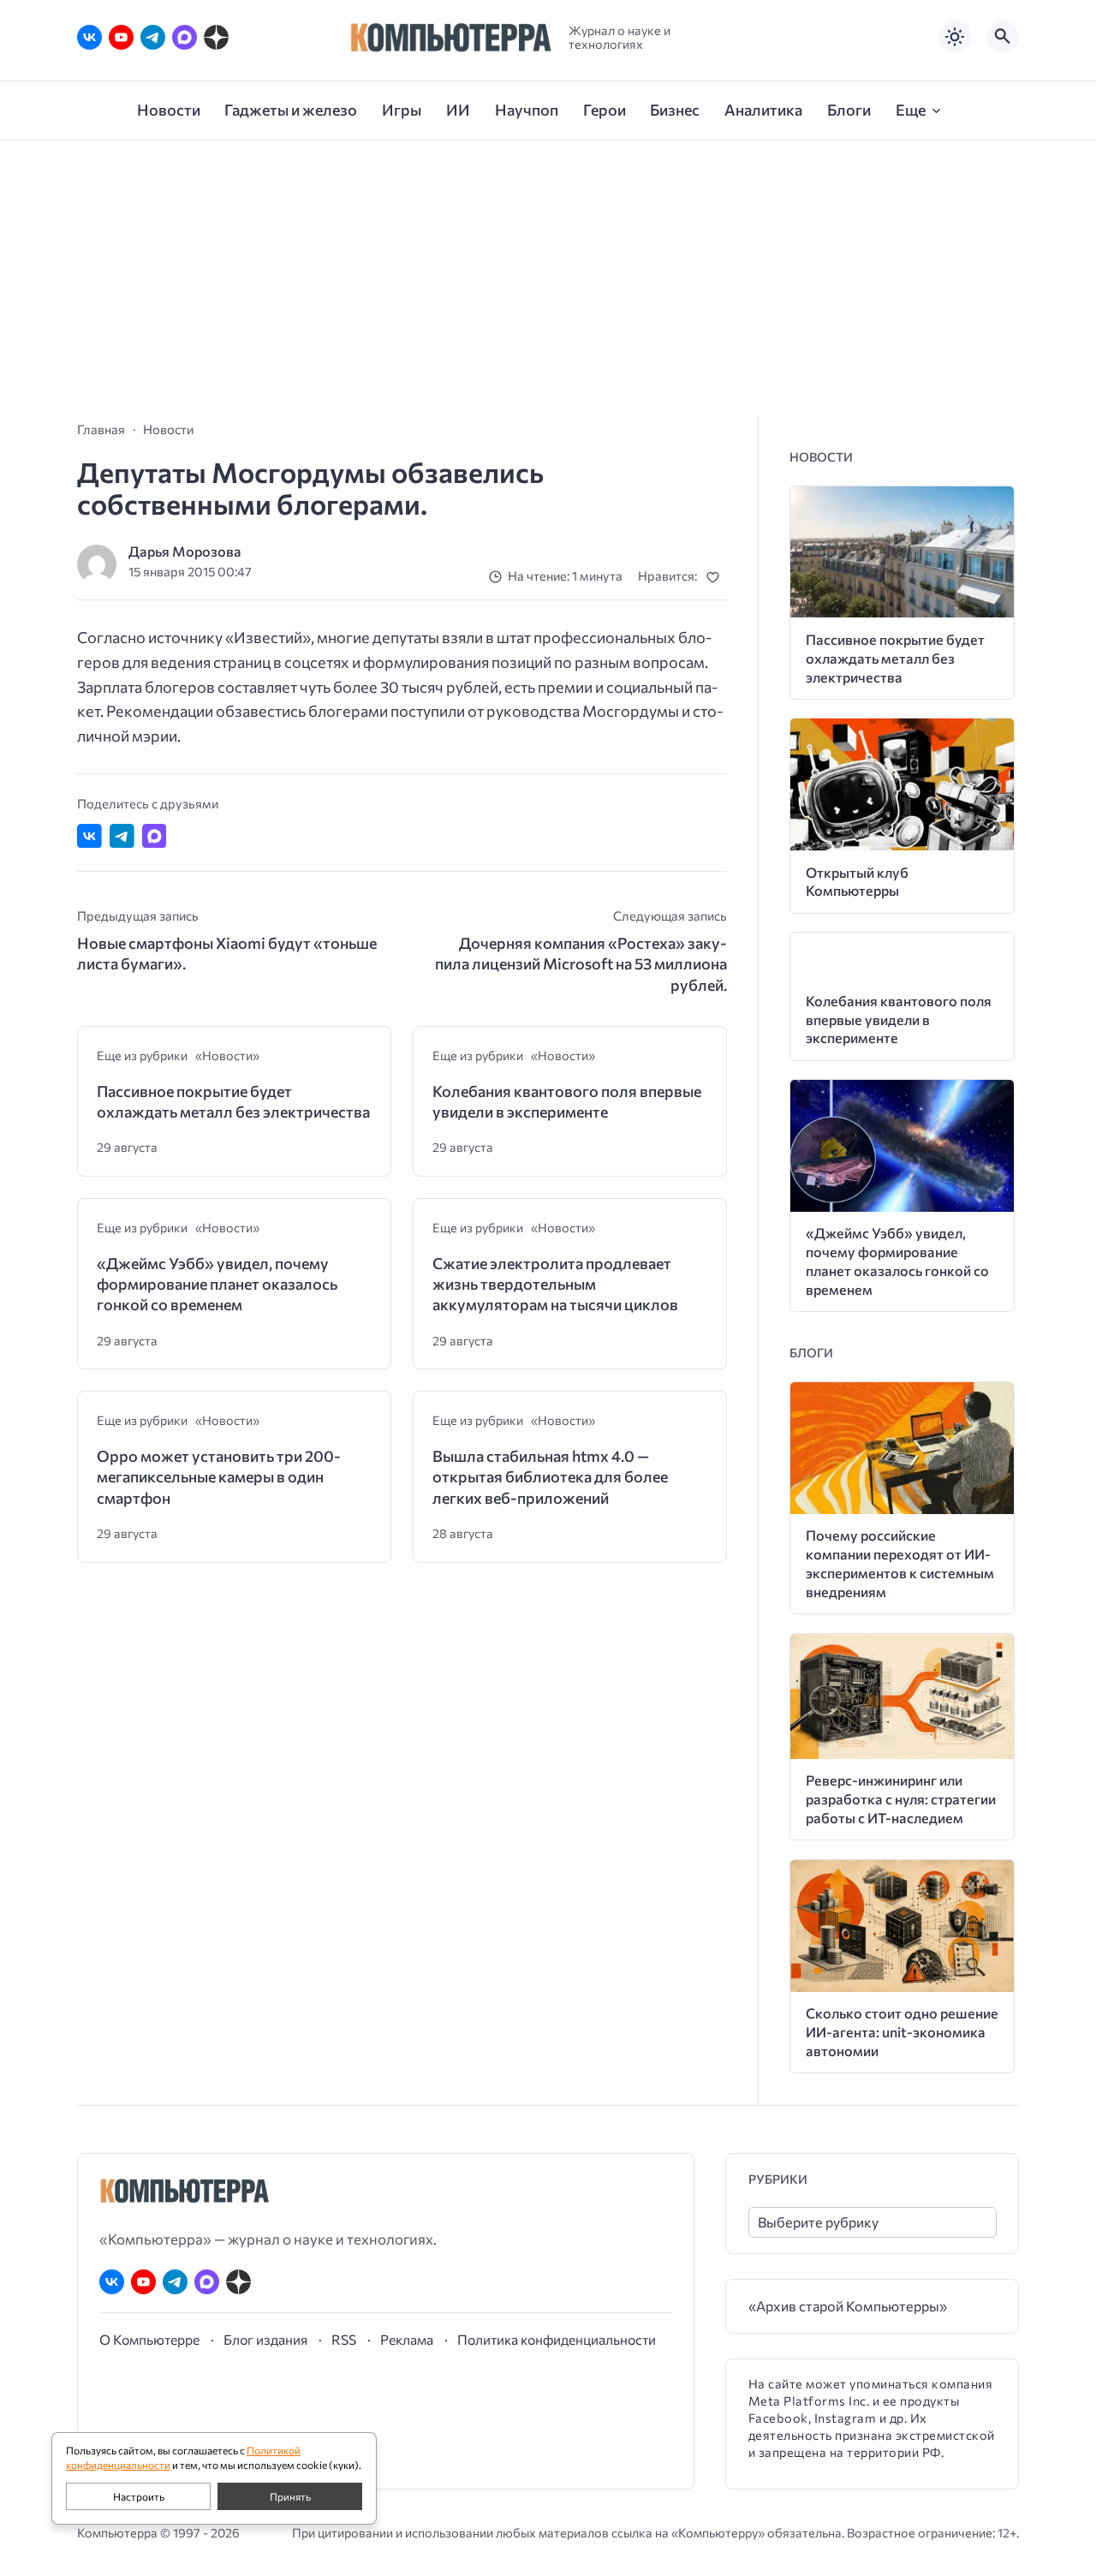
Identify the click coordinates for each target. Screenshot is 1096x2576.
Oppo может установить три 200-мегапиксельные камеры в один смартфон (219, 1477)
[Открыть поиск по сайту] (1003, 37)
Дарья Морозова (185, 551)
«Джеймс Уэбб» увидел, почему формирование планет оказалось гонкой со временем (217, 1284)
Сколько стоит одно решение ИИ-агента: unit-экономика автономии (902, 2032)
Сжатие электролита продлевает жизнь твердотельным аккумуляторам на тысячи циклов (555, 1284)
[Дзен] (216, 37)
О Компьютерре (149, 2339)
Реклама (407, 2339)
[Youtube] (121, 37)
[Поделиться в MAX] (155, 836)
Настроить (139, 2496)
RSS (344, 2339)
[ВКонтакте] (89, 37)
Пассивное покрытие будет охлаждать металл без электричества (233, 1101)
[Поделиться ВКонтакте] (89, 836)
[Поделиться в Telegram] (122, 836)
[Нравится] (716, 577)
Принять (290, 2496)
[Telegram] (153, 37)
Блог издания (265, 2339)
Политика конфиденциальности (557, 2339)
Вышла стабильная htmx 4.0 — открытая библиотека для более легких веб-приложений (550, 1477)
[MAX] (185, 37)
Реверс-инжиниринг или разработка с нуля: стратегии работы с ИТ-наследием (901, 1799)
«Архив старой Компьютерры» (848, 2306)
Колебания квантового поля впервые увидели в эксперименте (567, 1101)
